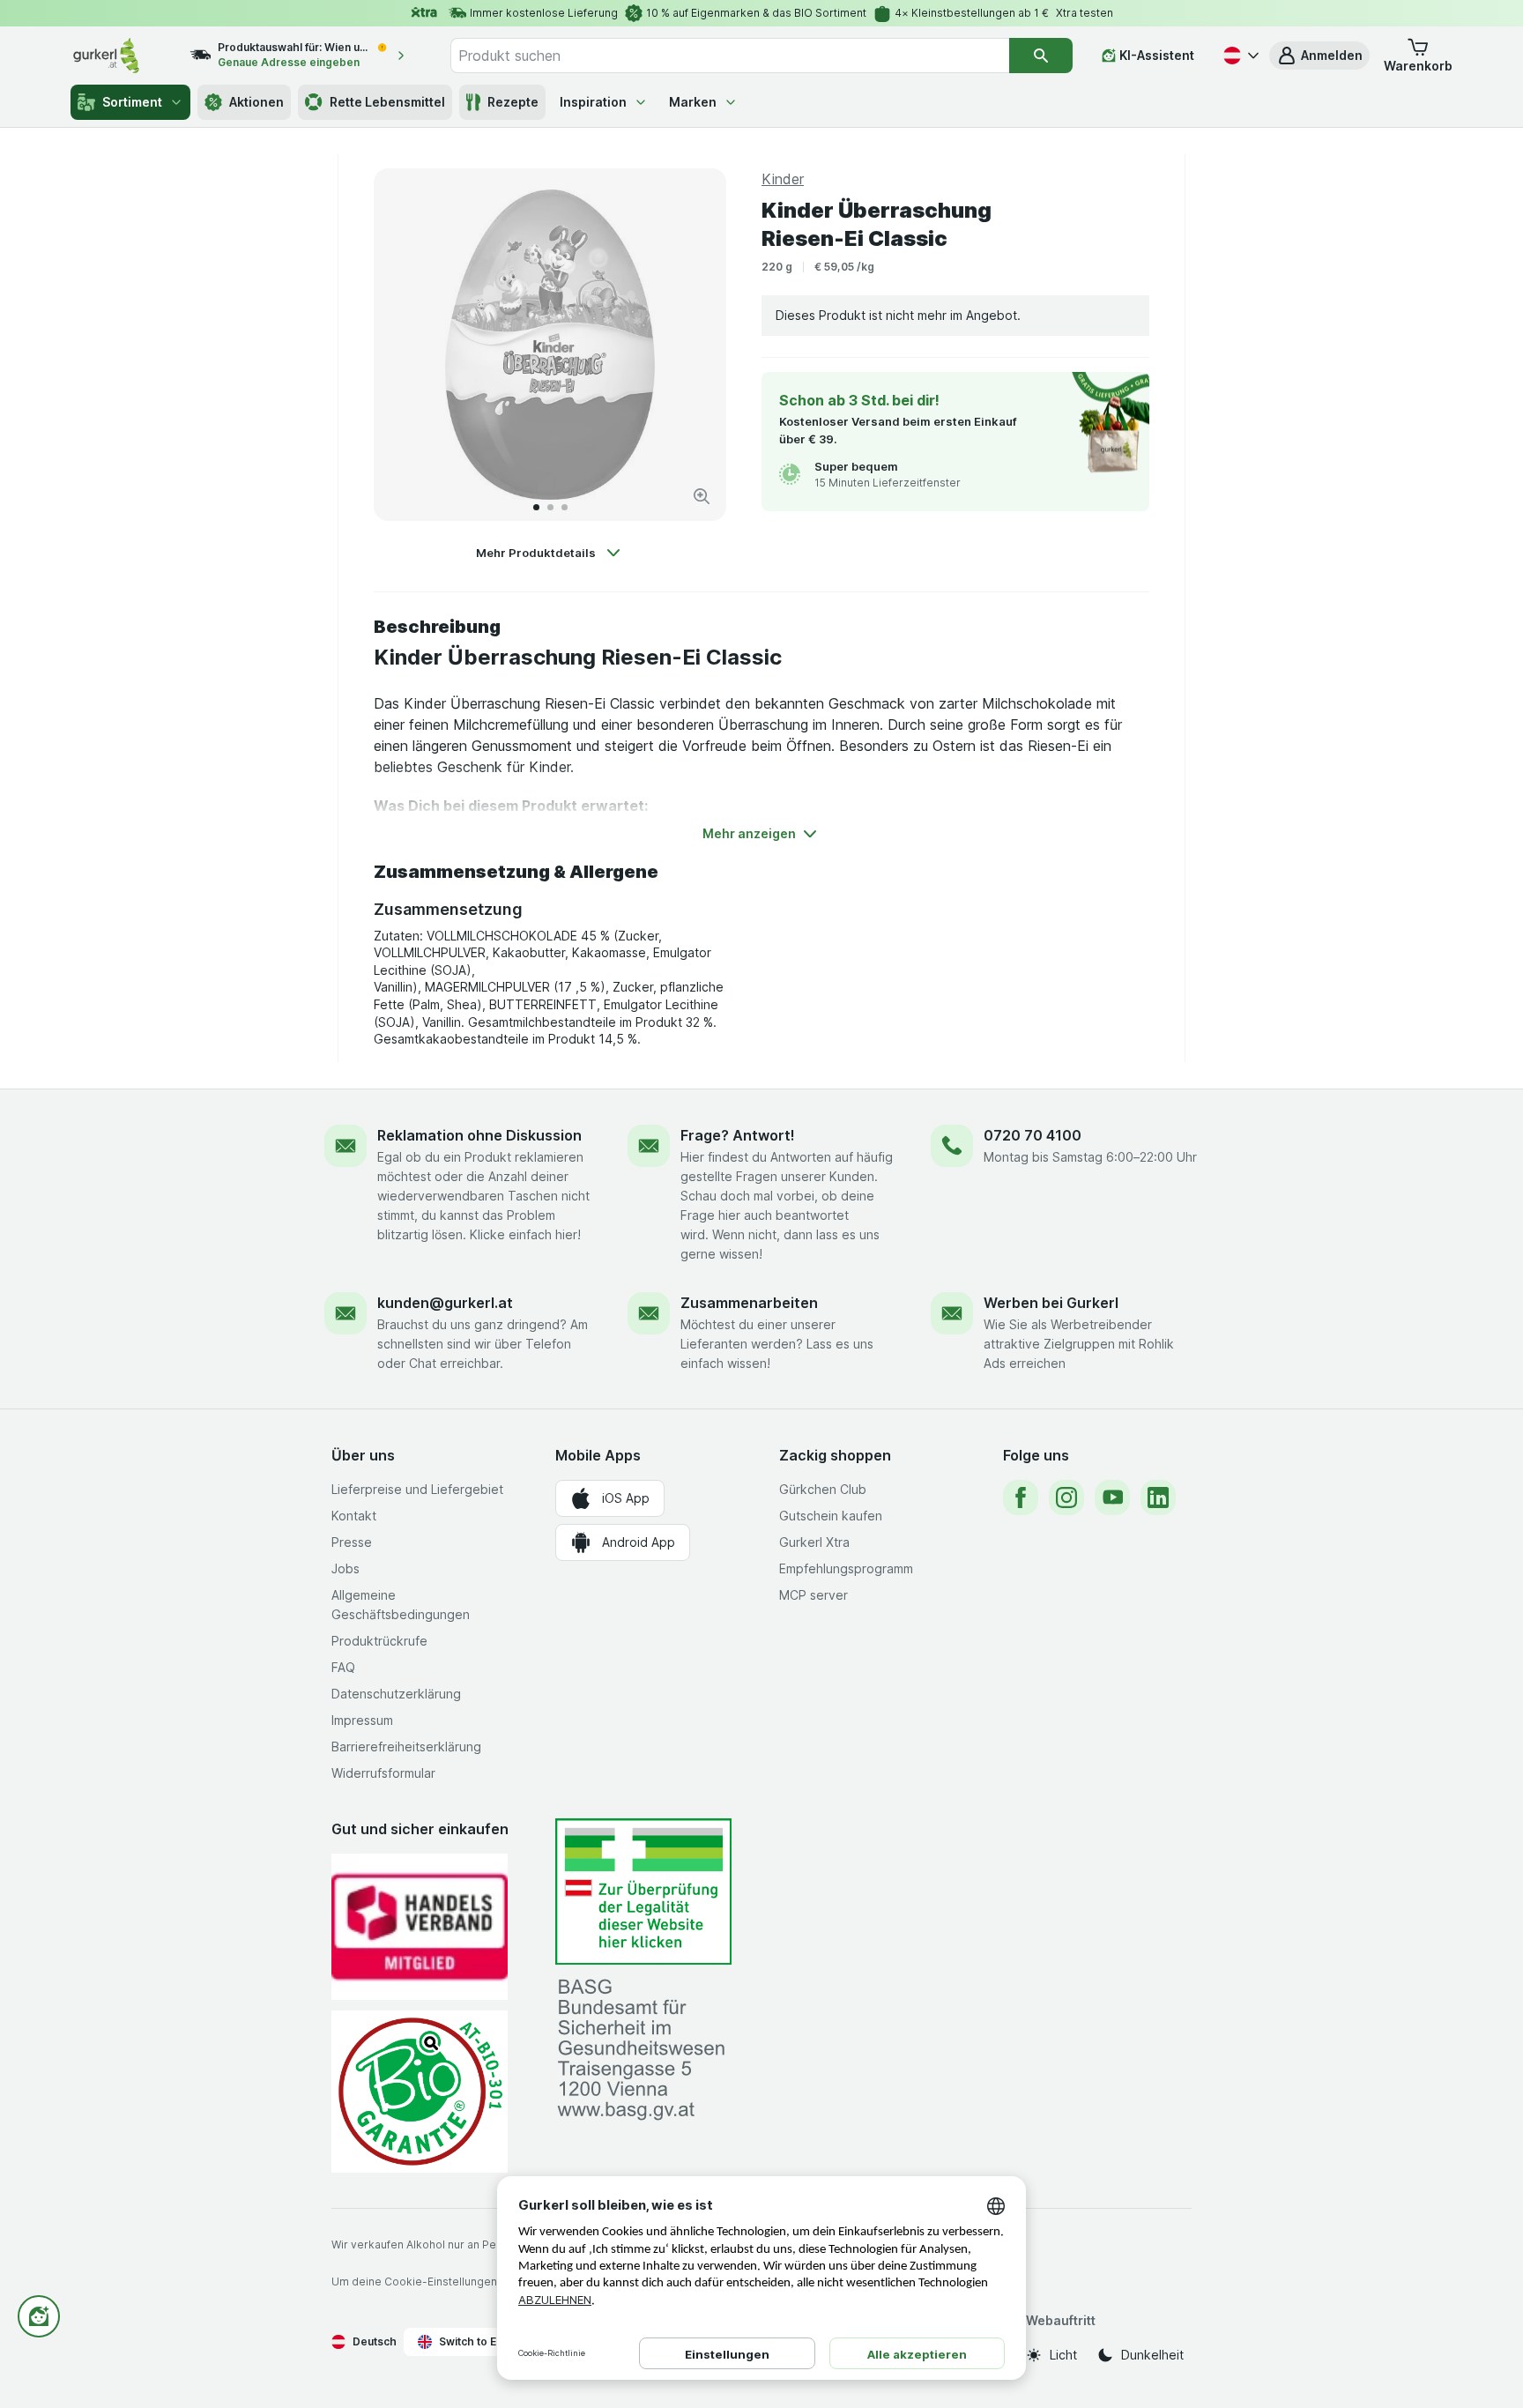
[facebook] (1021, 1498)
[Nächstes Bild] (695, 345)
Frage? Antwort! (738, 1135)
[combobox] (730, 56)
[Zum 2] (550, 507)
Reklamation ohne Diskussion (479, 1135)
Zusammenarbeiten (749, 1303)
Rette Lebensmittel (387, 102)
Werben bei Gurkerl (1051, 1303)
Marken (693, 102)
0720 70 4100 (1033, 1135)
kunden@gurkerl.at (445, 1303)
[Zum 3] (565, 507)
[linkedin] (1158, 1498)
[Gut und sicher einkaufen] (420, 2091)
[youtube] (1112, 1498)
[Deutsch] (1239, 56)
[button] (1319, 56)
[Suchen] (1041, 56)
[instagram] (1066, 1498)
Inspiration (593, 102)
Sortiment (132, 102)
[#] (643, 1892)
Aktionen (256, 102)
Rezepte (513, 102)
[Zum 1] (536, 507)
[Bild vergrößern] (702, 496)
